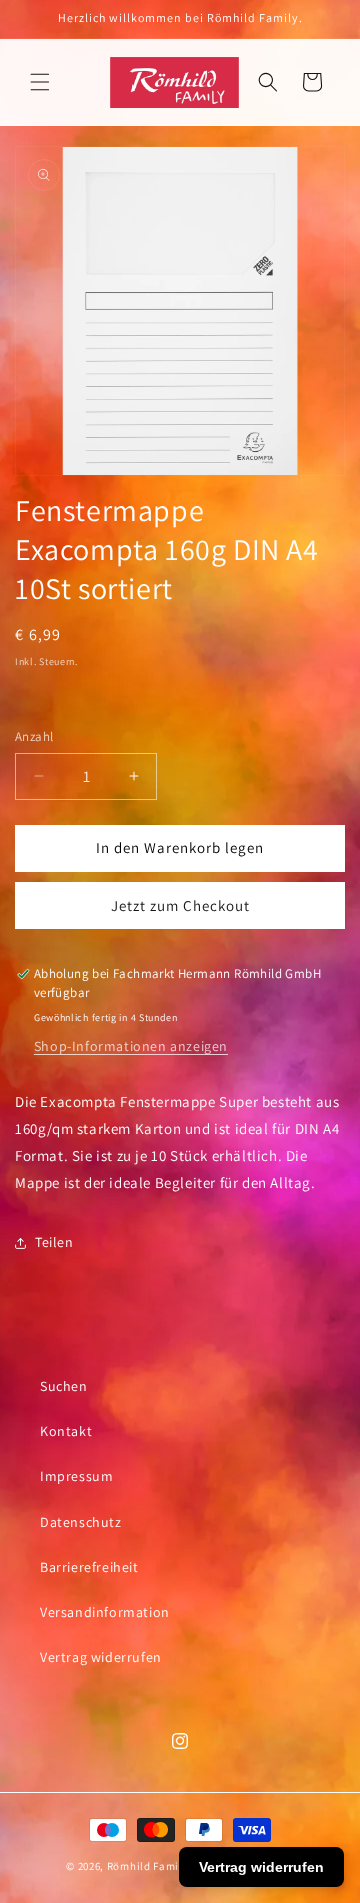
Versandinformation (105, 1612)
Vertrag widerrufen (101, 1657)
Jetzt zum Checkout (180, 905)
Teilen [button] (54, 1242)
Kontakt (66, 1431)
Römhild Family (148, 1866)
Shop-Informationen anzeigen (131, 1046)
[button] (40, 82)
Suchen (64, 1386)
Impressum (76, 1476)
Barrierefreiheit (89, 1567)
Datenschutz (81, 1522)
